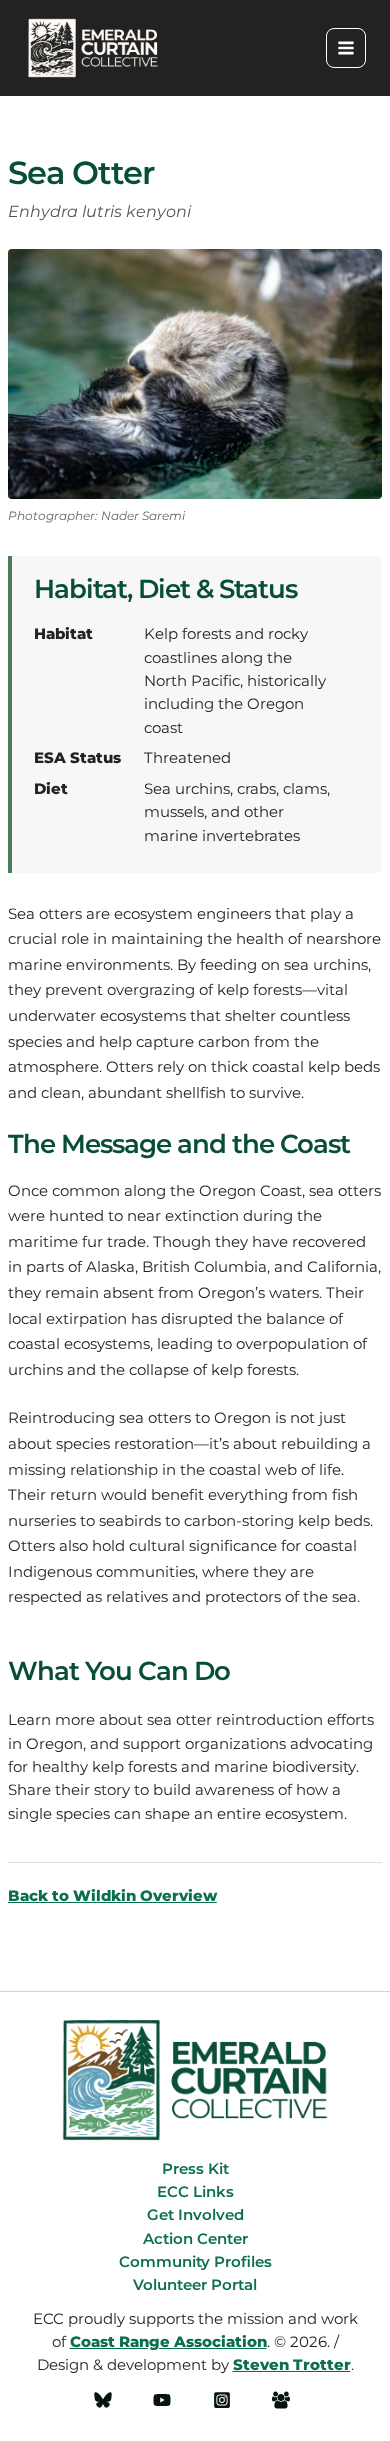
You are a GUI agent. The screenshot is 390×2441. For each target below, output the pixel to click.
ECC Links (195, 2192)
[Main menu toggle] (346, 48)
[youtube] (165, 2400)
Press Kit (195, 2169)
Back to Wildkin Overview (112, 1896)
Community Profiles (195, 2262)
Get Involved (195, 2215)
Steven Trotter (292, 2365)
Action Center (195, 2239)
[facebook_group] (285, 2400)
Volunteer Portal (195, 2285)
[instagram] (225, 2400)
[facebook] (106, 2400)
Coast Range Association (168, 2342)
